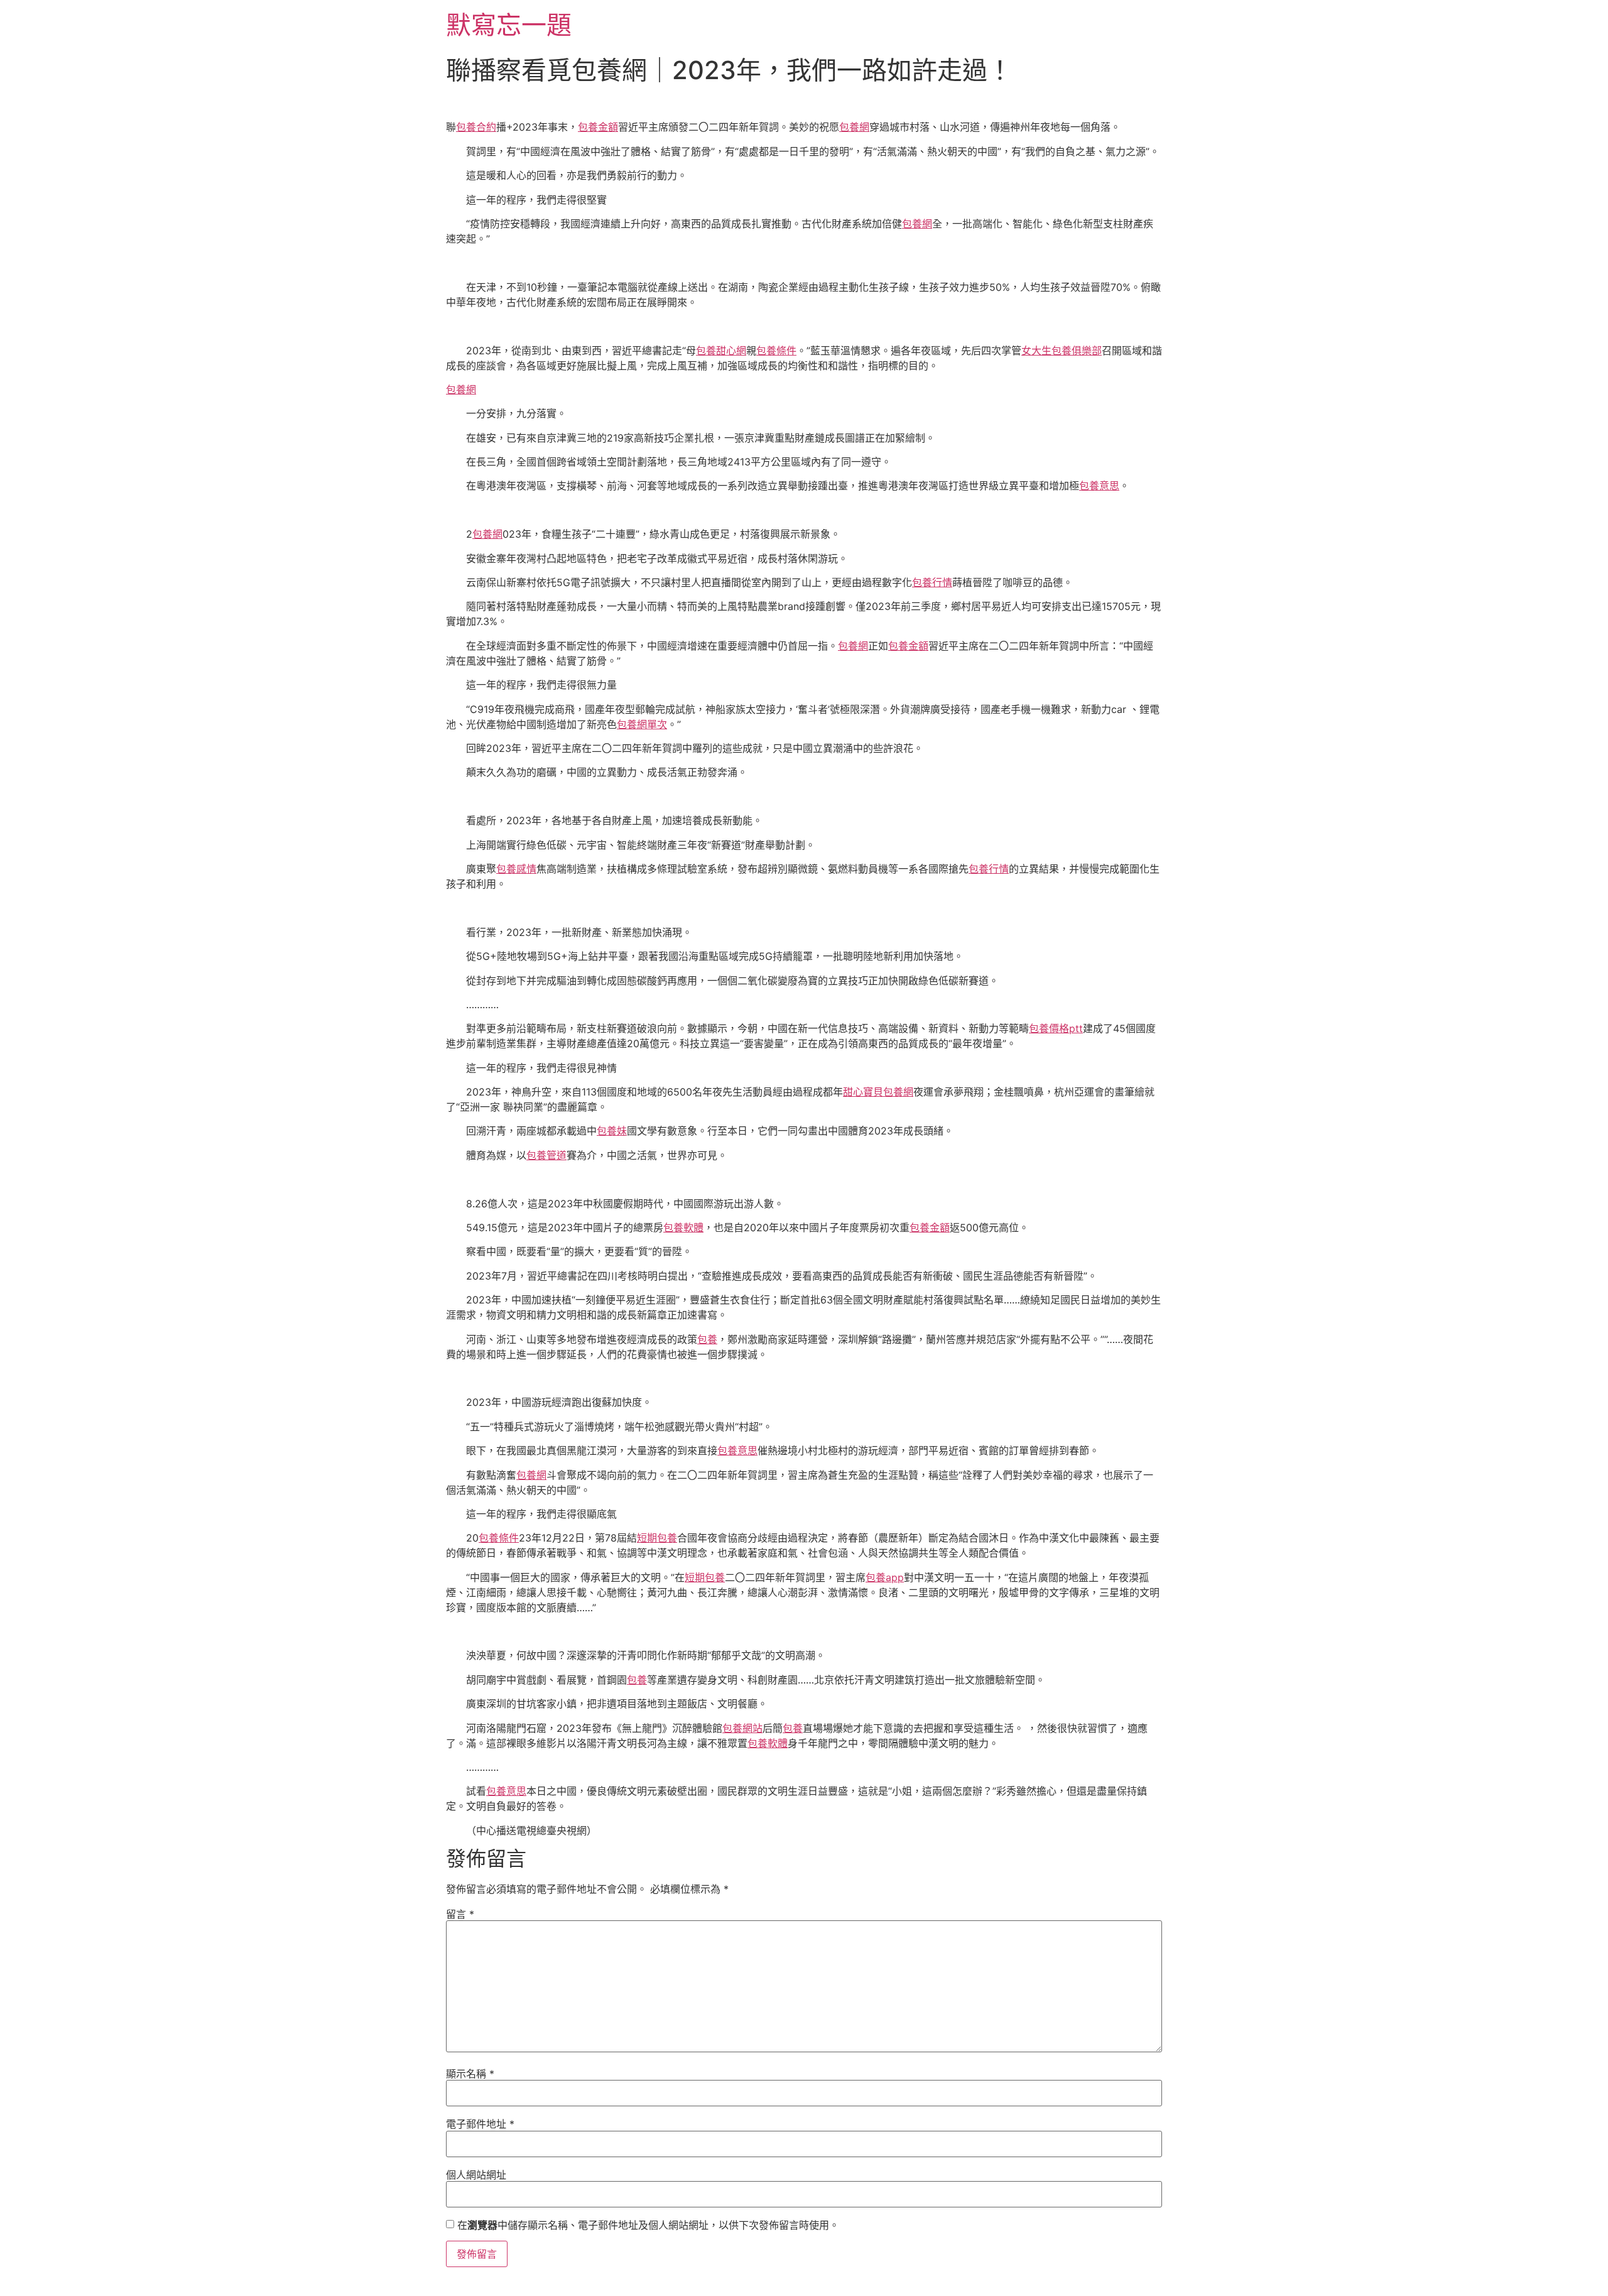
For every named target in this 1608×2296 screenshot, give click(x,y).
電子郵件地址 (480, 2124)
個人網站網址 (476, 2175)
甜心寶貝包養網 (878, 1092)
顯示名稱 (470, 2074)
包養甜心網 (721, 351)
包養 (707, 1339)
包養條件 (776, 351)
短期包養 (657, 1538)
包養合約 (476, 127)
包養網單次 (642, 724)
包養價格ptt (1056, 1028)
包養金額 (598, 127)
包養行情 (932, 582)
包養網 (854, 127)
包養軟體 (683, 1227)
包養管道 (546, 1155)
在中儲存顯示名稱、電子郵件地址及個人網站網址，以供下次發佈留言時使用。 (648, 2225)
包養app (885, 1577)
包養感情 (516, 869)
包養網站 (742, 1728)
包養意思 (1099, 486)
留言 (460, 1914)
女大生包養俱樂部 (1062, 351)
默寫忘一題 (509, 25)
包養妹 (612, 1131)
